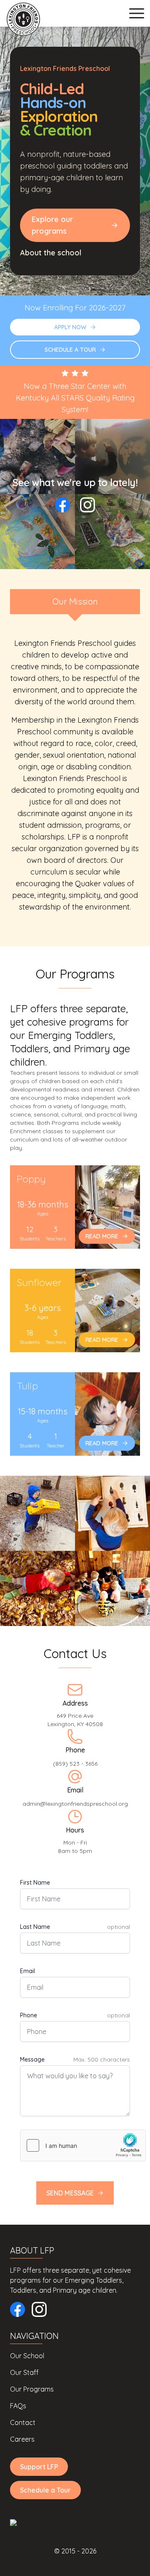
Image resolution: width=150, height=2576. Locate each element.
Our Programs (32, 2389)
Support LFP (39, 2467)
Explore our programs (52, 225)
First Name (35, 1883)
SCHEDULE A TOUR (70, 350)
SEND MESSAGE (70, 2193)
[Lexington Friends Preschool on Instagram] (87, 505)
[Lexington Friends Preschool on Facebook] (62, 505)
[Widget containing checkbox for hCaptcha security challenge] (83, 2145)
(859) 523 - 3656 (75, 1764)
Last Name (35, 1927)
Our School (27, 2356)
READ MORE (102, 1236)
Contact (23, 2422)
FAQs (18, 2406)
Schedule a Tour (45, 2490)
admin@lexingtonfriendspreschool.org (75, 1804)
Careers (22, 2439)
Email (27, 1971)
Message (32, 2059)
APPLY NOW (70, 327)
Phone (29, 2015)
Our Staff (24, 2372)
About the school (51, 253)
